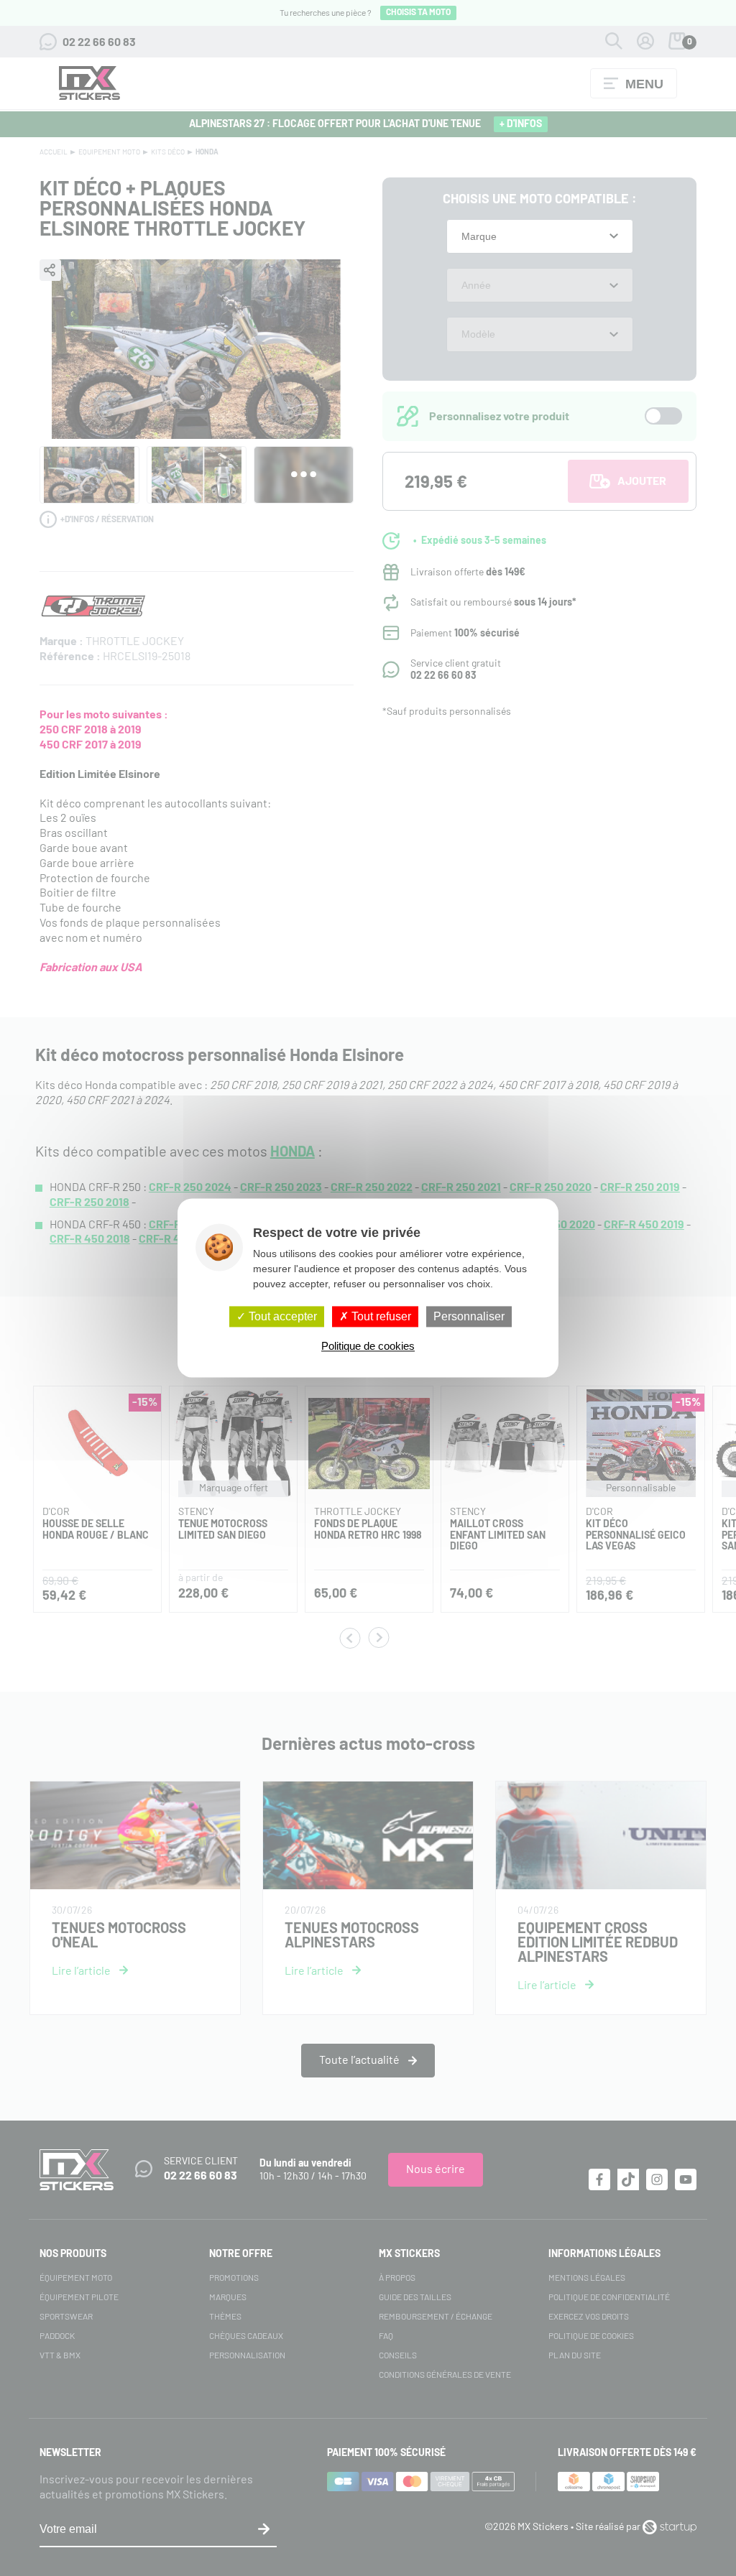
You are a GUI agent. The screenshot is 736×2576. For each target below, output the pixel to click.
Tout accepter (281, 1316)
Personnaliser (469, 1316)
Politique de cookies (368, 1347)
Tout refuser (380, 1316)
